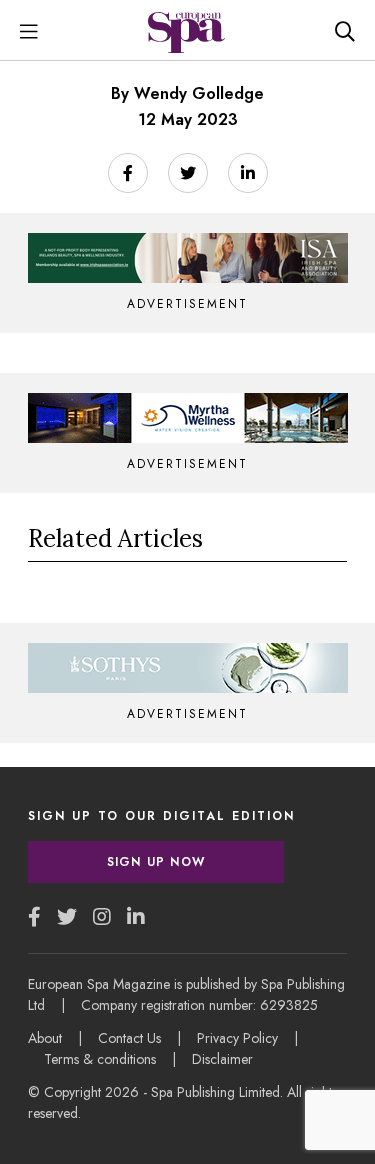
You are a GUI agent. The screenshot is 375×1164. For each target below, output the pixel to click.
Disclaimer (222, 1059)
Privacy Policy (237, 1038)
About (45, 1038)
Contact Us (129, 1038)
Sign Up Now (156, 862)
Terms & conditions (100, 1059)
